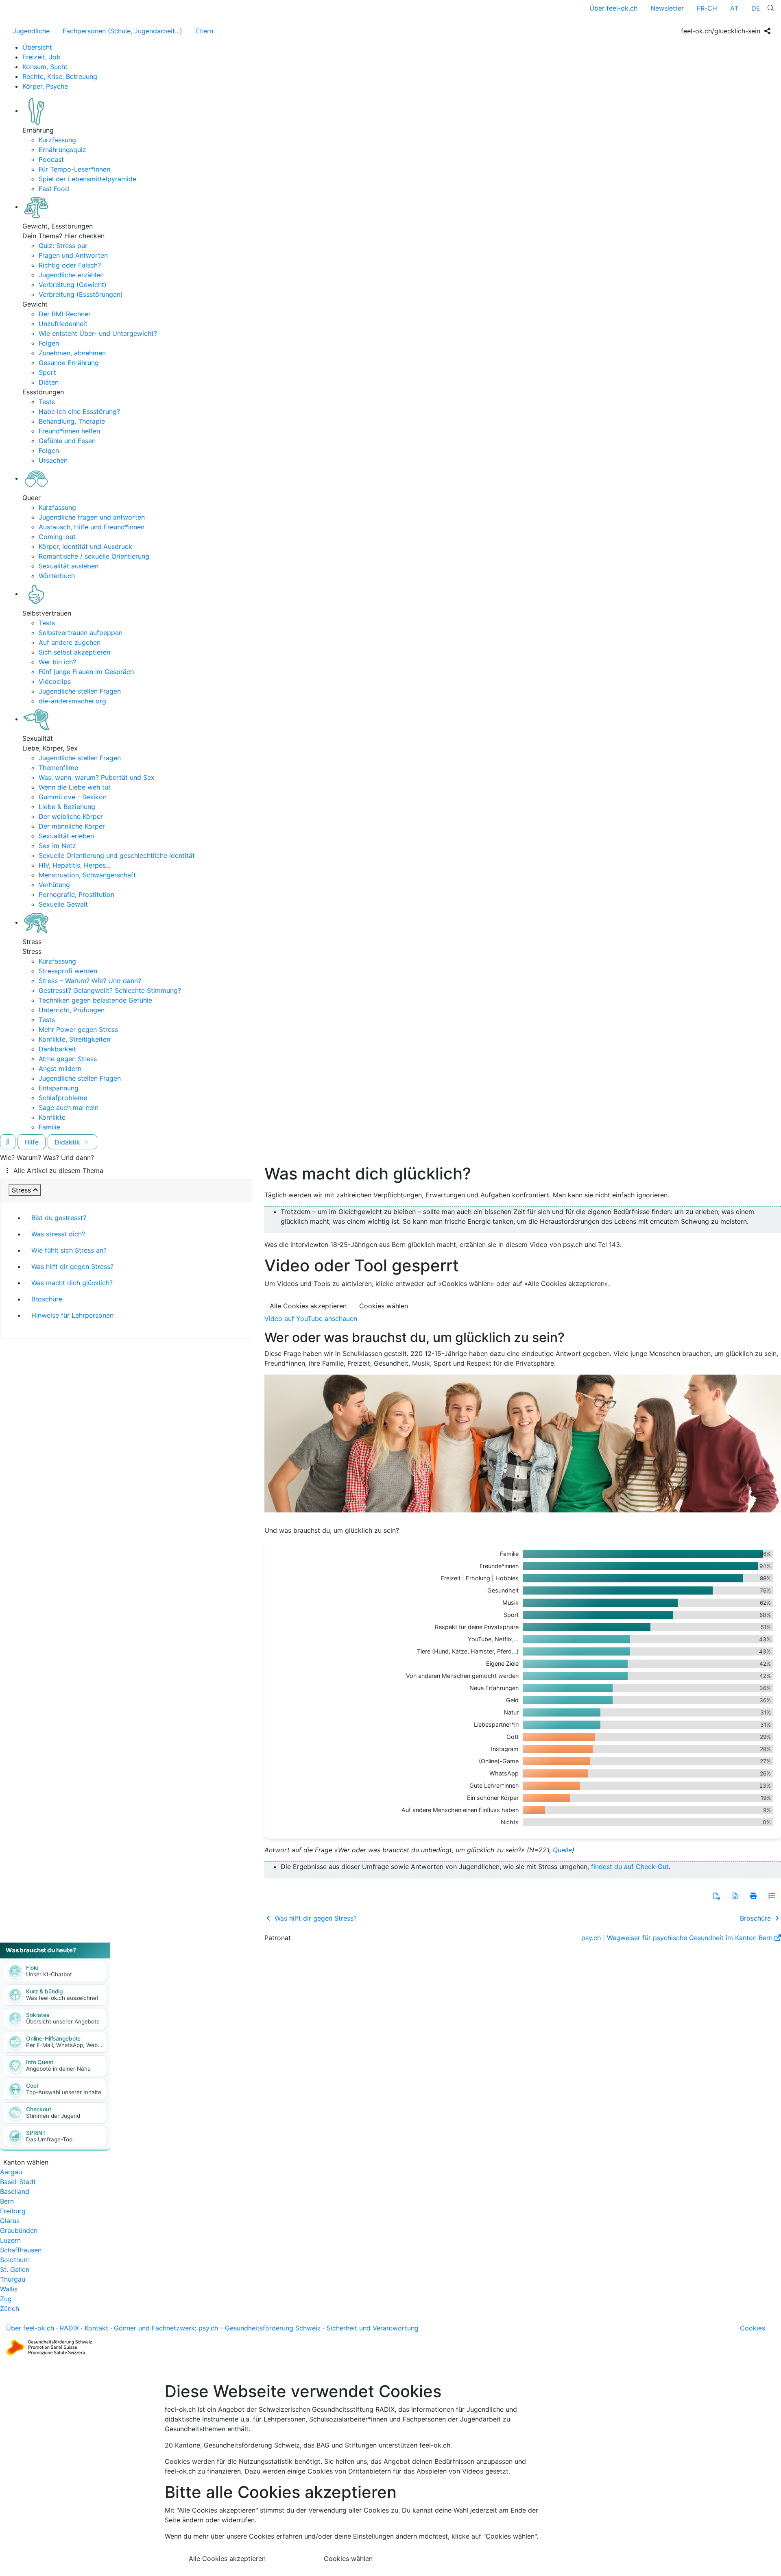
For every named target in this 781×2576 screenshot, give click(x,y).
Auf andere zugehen (70, 642)
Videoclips (55, 681)
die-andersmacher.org (72, 701)
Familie (49, 1127)
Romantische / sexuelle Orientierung (94, 556)
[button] (717, 1896)
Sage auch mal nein (69, 1107)
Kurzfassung (57, 140)
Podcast (51, 159)
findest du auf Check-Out (630, 1867)
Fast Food (54, 189)
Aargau (11, 2172)
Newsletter (667, 8)
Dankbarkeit (57, 1049)
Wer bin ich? (57, 662)
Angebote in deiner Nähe (58, 2069)
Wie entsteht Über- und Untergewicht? (98, 333)
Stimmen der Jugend (53, 2116)
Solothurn (15, 2260)
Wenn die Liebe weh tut (75, 787)
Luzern (10, 2240)
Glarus (10, 2221)
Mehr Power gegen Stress (78, 1029)
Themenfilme (58, 768)
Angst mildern (60, 1068)
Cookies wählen (384, 1306)
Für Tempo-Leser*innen (74, 169)
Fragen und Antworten (73, 255)
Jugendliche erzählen (71, 275)
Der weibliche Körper (71, 816)
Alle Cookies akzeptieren (308, 1306)
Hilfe (32, 1142)
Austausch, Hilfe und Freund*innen (92, 527)
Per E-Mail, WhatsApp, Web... (64, 2045)
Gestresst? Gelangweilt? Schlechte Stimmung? (110, 990)
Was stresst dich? (58, 1234)
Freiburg (13, 2211)
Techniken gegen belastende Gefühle (95, 1000)
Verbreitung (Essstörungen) (81, 294)
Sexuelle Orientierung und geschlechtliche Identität (117, 855)
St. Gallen (15, 2269)
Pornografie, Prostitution (76, 894)
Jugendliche (31, 31)
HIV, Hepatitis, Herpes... (75, 865)
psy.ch (208, 2328)
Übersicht (37, 47)
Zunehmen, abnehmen (72, 353)
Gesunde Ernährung (69, 363)
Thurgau (13, 2279)
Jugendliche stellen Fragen (80, 691)
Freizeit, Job (41, 57)
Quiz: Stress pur (63, 246)
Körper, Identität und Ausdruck (85, 546)
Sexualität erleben (66, 836)
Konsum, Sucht (45, 67)
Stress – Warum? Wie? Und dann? (90, 981)
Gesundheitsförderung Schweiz (273, 2328)
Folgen (49, 343)
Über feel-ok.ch (613, 8)
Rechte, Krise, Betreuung (60, 76)
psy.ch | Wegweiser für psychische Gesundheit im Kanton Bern (677, 1938)
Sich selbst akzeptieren (74, 652)
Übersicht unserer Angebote (63, 2021)
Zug (6, 2299)
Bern (7, 2201)
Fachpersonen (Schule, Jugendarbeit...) (122, 31)
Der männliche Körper (72, 826)
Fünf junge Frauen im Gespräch (86, 672)
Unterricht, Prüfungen (72, 1010)
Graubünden (19, 2230)
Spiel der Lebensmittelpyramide (87, 179)
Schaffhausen (21, 2250)
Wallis (9, 2289)
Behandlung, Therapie (72, 421)
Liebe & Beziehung (67, 807)
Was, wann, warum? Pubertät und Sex (97, 777)
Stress (21, 1190)
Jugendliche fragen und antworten (92, 517)
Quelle (562, 1850)
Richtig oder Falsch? (70, 265)
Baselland (15, 2191)
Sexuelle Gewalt (63, 904)
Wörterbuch (57, 576)
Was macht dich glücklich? (72, 1283)
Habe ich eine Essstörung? (79, 411)
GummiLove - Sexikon (73, 797)
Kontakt (96, 2328)
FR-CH (707, 8)
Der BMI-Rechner (65, 314)
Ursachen (53, 460)
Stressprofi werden (68, 971)
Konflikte (52, 1117)
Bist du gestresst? (59, 1218)
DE (756, 8)
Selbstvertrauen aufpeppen (81, 633)
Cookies (753, 2328)
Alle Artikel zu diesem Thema (58, 1171)
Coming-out (57, 537)
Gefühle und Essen (67, 441)
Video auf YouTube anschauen (311, 1318)
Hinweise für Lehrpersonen (72, 1315)
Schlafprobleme (63, 1098)
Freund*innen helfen (69, 431)
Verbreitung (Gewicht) (73, 285)
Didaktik (68, 1142)
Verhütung (54, 885)
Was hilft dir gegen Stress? (72, 1266)
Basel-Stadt (18, 2182)
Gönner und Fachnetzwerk (154, 2328)
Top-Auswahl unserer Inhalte (64, 2092)
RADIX (69, 2328)
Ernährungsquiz (62, 150)
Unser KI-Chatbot (49, 1974)
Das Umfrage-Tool (50, 2139)
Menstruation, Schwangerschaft (87, 875)
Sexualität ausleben (69, 566)
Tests (47, 402)
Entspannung (59, 1088)
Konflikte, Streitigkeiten (74, 1039)
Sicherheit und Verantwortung (373, 2328)
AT (734, 8)
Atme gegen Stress (68, 1059)
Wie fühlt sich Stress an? (69, 1250)
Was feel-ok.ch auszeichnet (62, 1998)
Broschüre (47, 1299)
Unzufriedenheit (63, 324)
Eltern (204, 31)
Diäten (49, 382)
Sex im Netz (57, 846)
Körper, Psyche (45, 86)
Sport (47, 372)
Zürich (10, 2308)
